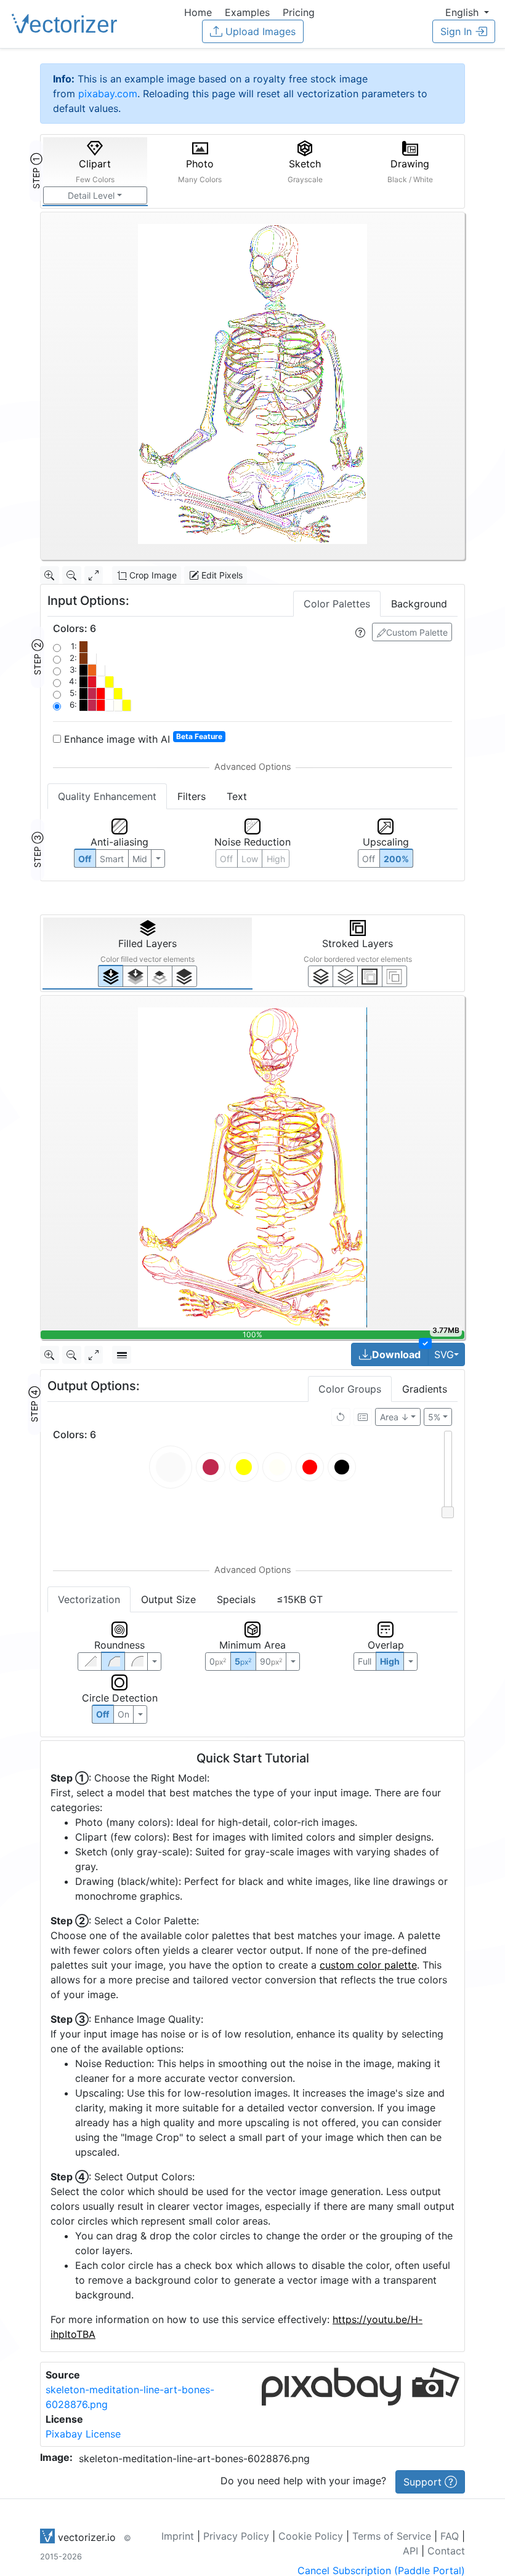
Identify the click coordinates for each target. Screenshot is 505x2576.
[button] (467, 12)
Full (365, 1661)
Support (424, 2482)
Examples (247, 12)
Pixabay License (83, 2434)
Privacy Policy (236, 2536)
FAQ (450, 2536)
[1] (160, 976)
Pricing (299, 12)
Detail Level (91, 195)
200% (396, 859)
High (276, 859)
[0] (111, 976)
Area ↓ (394, 1417)
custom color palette (368, 1965)
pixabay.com (108, 94)
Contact (446, 2551)
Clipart (95, 171)
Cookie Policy (311, 2536)
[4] (184, 976)
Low (250, 859)
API (410, 2551)
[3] (394, 976)
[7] (321, 976)
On (123, 1714)
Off (103, 1714)
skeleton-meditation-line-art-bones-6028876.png (194, 2458)
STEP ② (37, 657)
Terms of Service (392, 2536)
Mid (140, 859)
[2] (370, 976)
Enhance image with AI (142, 738)
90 (271, 1661)
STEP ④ (34, 1404)
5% (434, 1417)
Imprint (178, 2536)
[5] (345, 976)
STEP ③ (37, 850)
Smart (112, 859)
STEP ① (36, 171)
